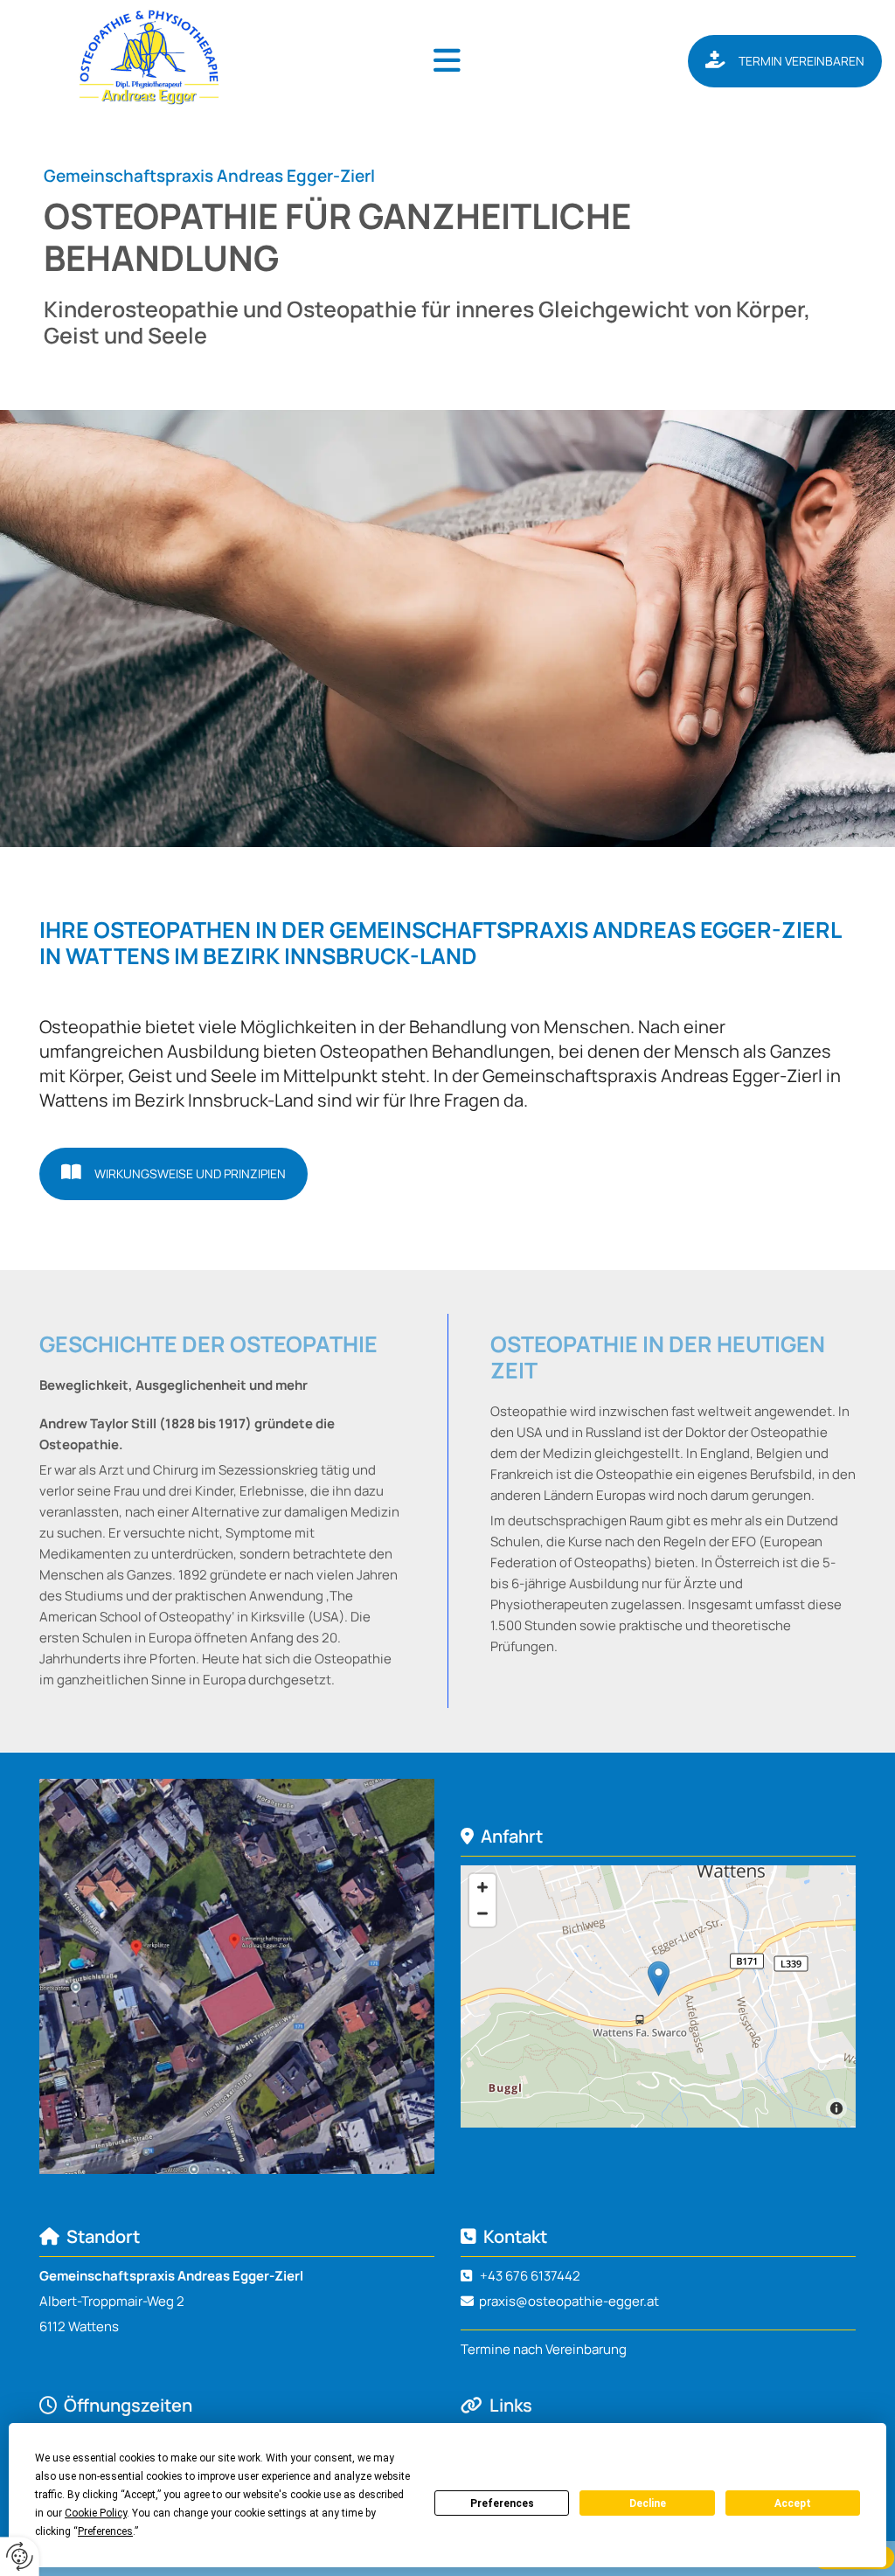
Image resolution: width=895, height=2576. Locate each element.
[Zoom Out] (482, 1913)
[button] (447, 61)
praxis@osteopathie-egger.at (569, 2301)
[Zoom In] (482, 1887)
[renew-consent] (20, 2556)
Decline (648, 2503)
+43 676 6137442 (530, 2276)
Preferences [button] (105, 2531)
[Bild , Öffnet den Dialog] (237, 1976)
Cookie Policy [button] (96, 2513)
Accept (793, 2503)
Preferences (502, 2503)
